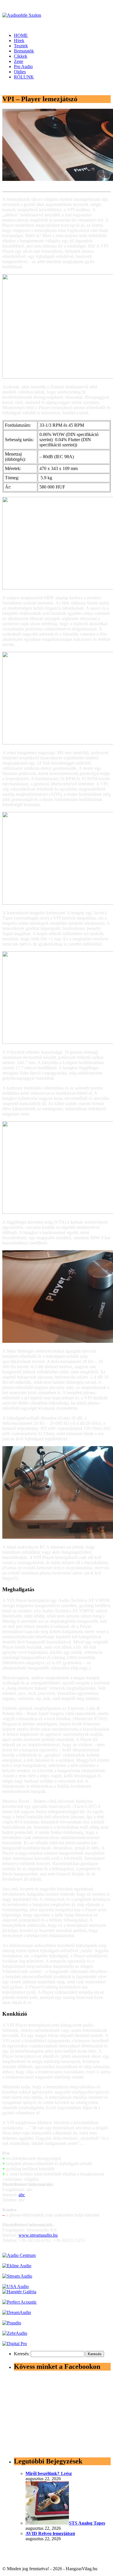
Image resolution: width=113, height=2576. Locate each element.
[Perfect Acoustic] (20, 2302)
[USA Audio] (16, 2286)
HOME (21, 35)
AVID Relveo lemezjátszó (50, 2533)
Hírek (19, 41)
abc (22, 2195)
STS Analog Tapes (87, 2523)
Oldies (20, 72)
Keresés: (22, 2354)
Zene (19, 61)
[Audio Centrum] (19, 2255)
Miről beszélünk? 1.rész (49, 2473)
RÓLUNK (24, 77)
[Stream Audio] (17, 2276)
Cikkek (21, 56)
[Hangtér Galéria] (19, 2292)
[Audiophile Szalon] (22, 15)
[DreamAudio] (17, 2312)
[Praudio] (12, 2323)
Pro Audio (23, 67)
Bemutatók (24, 51)
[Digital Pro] (15, 2344)
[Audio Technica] (17, 2266)
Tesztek (21, 46)
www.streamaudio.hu (38, 2235)
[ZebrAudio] (15, 2333)
